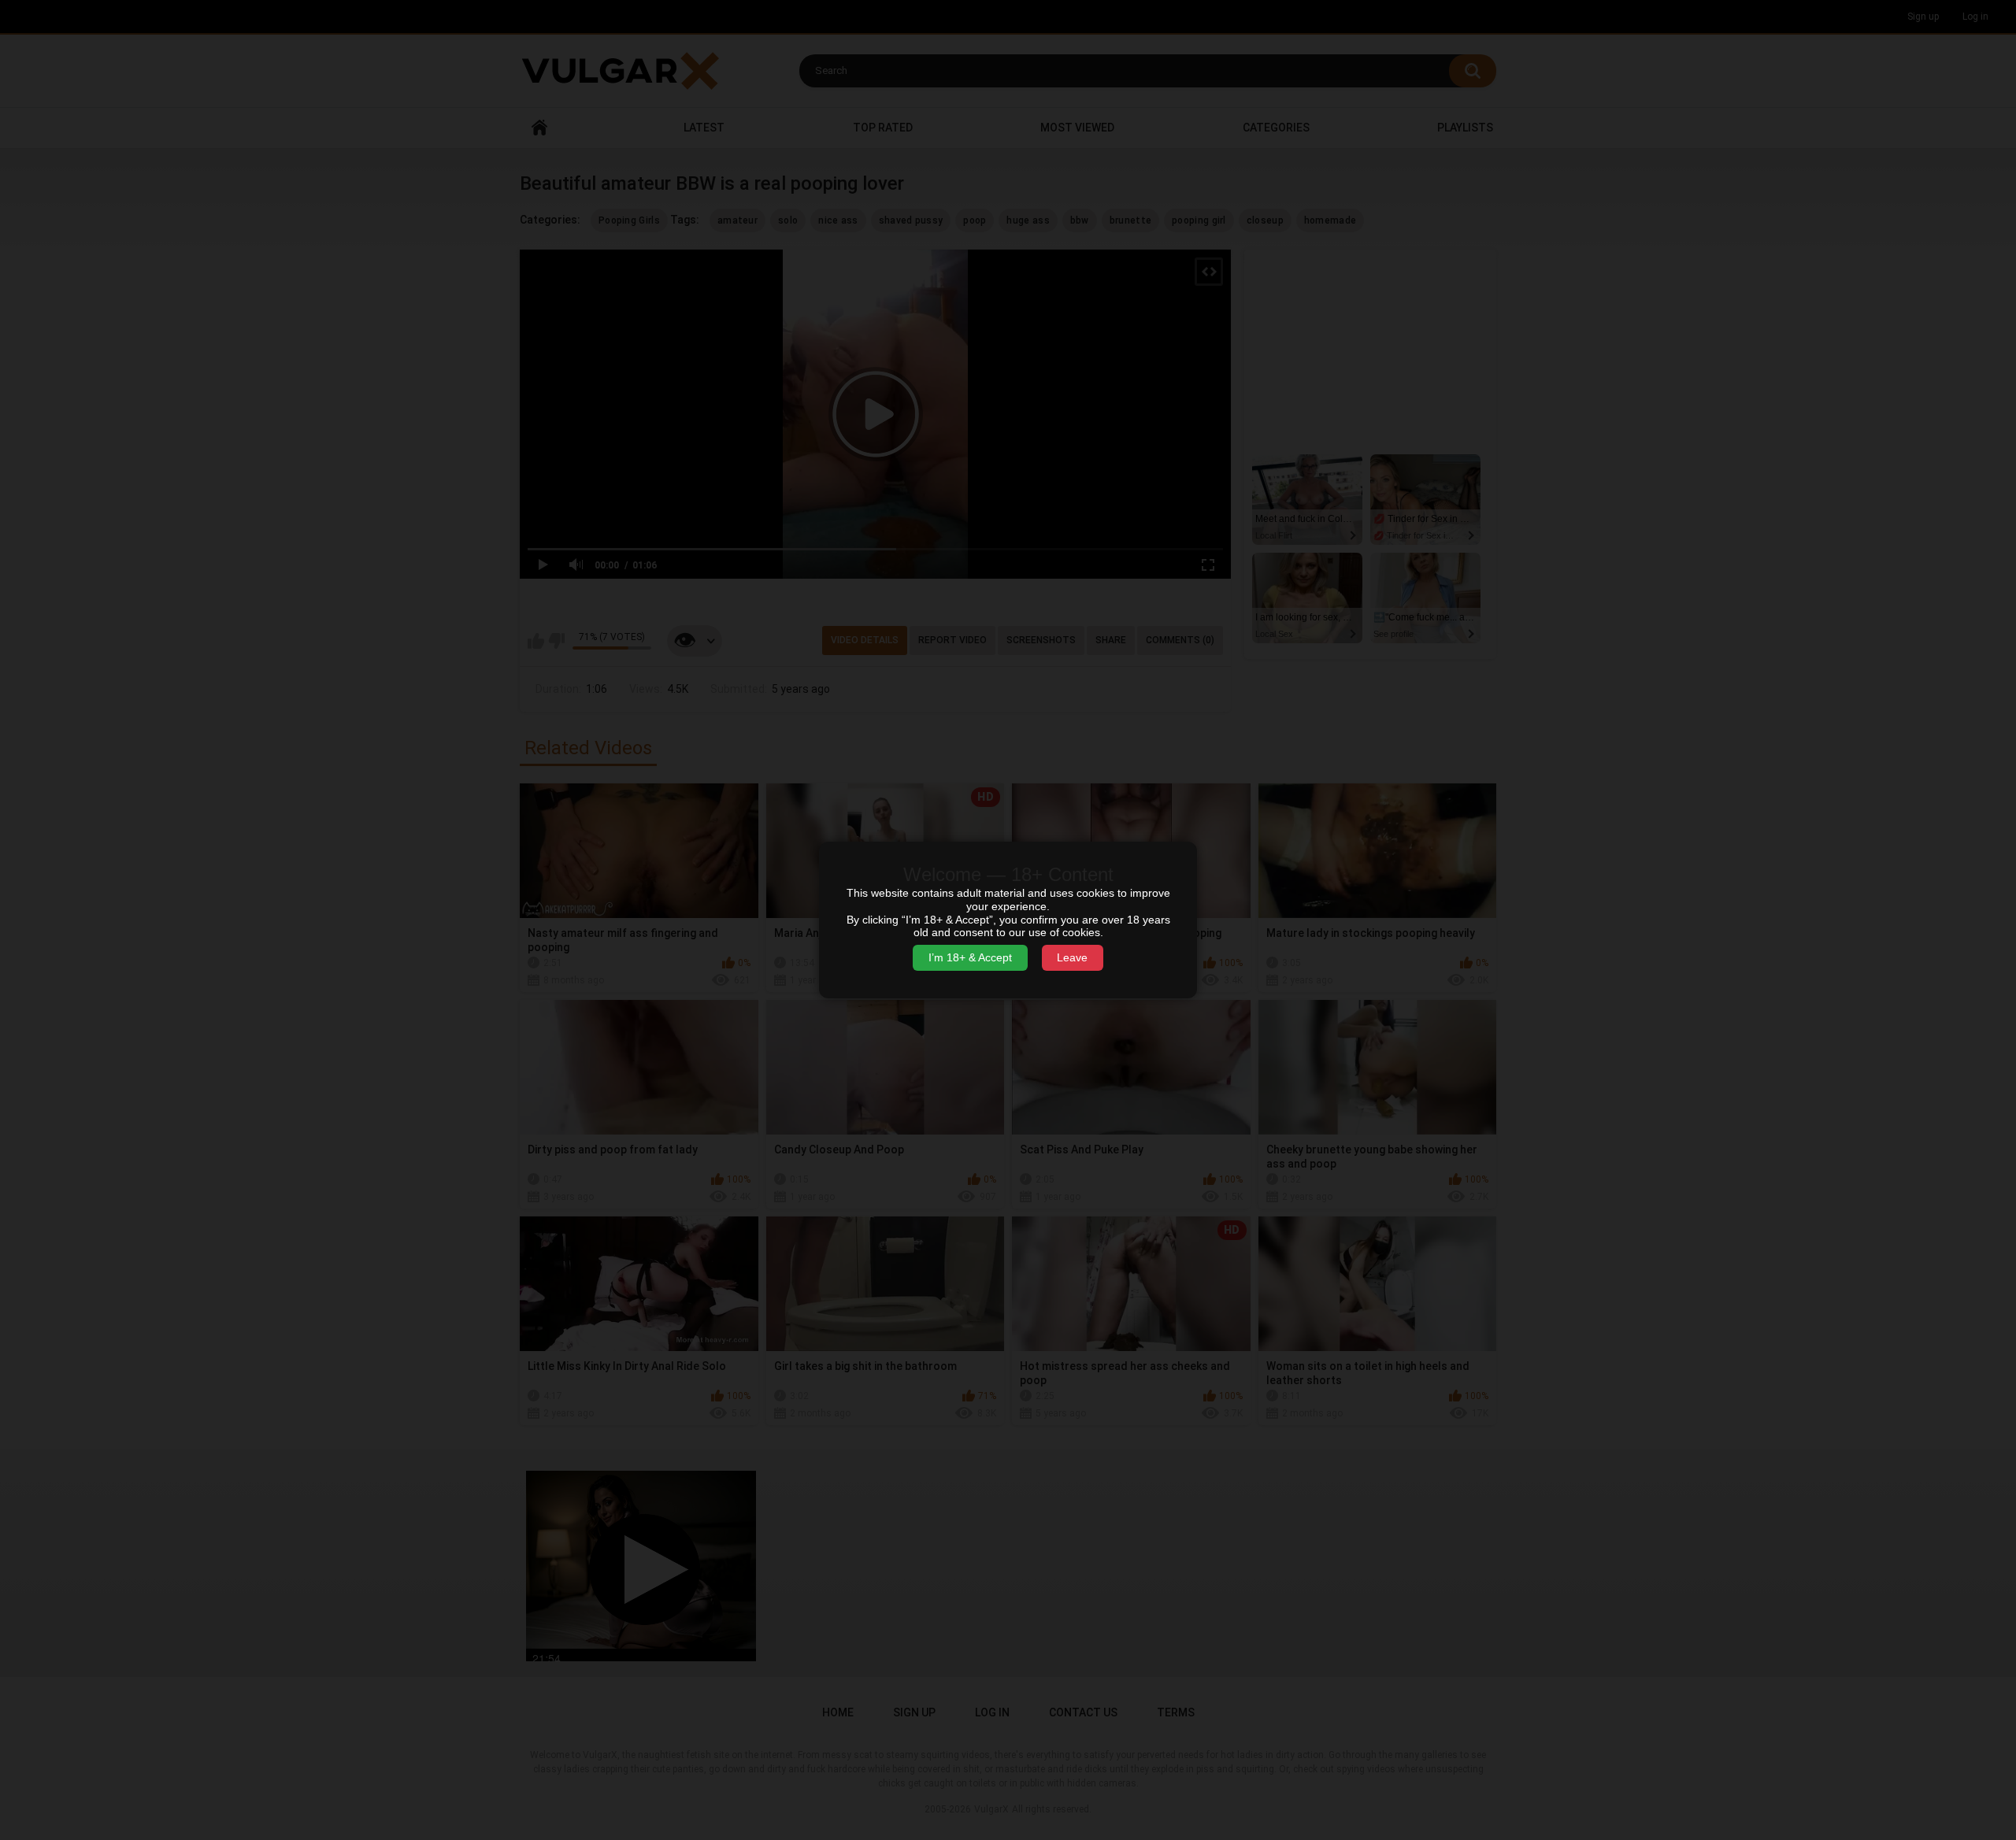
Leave (1072, 957)
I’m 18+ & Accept (970, 957)
